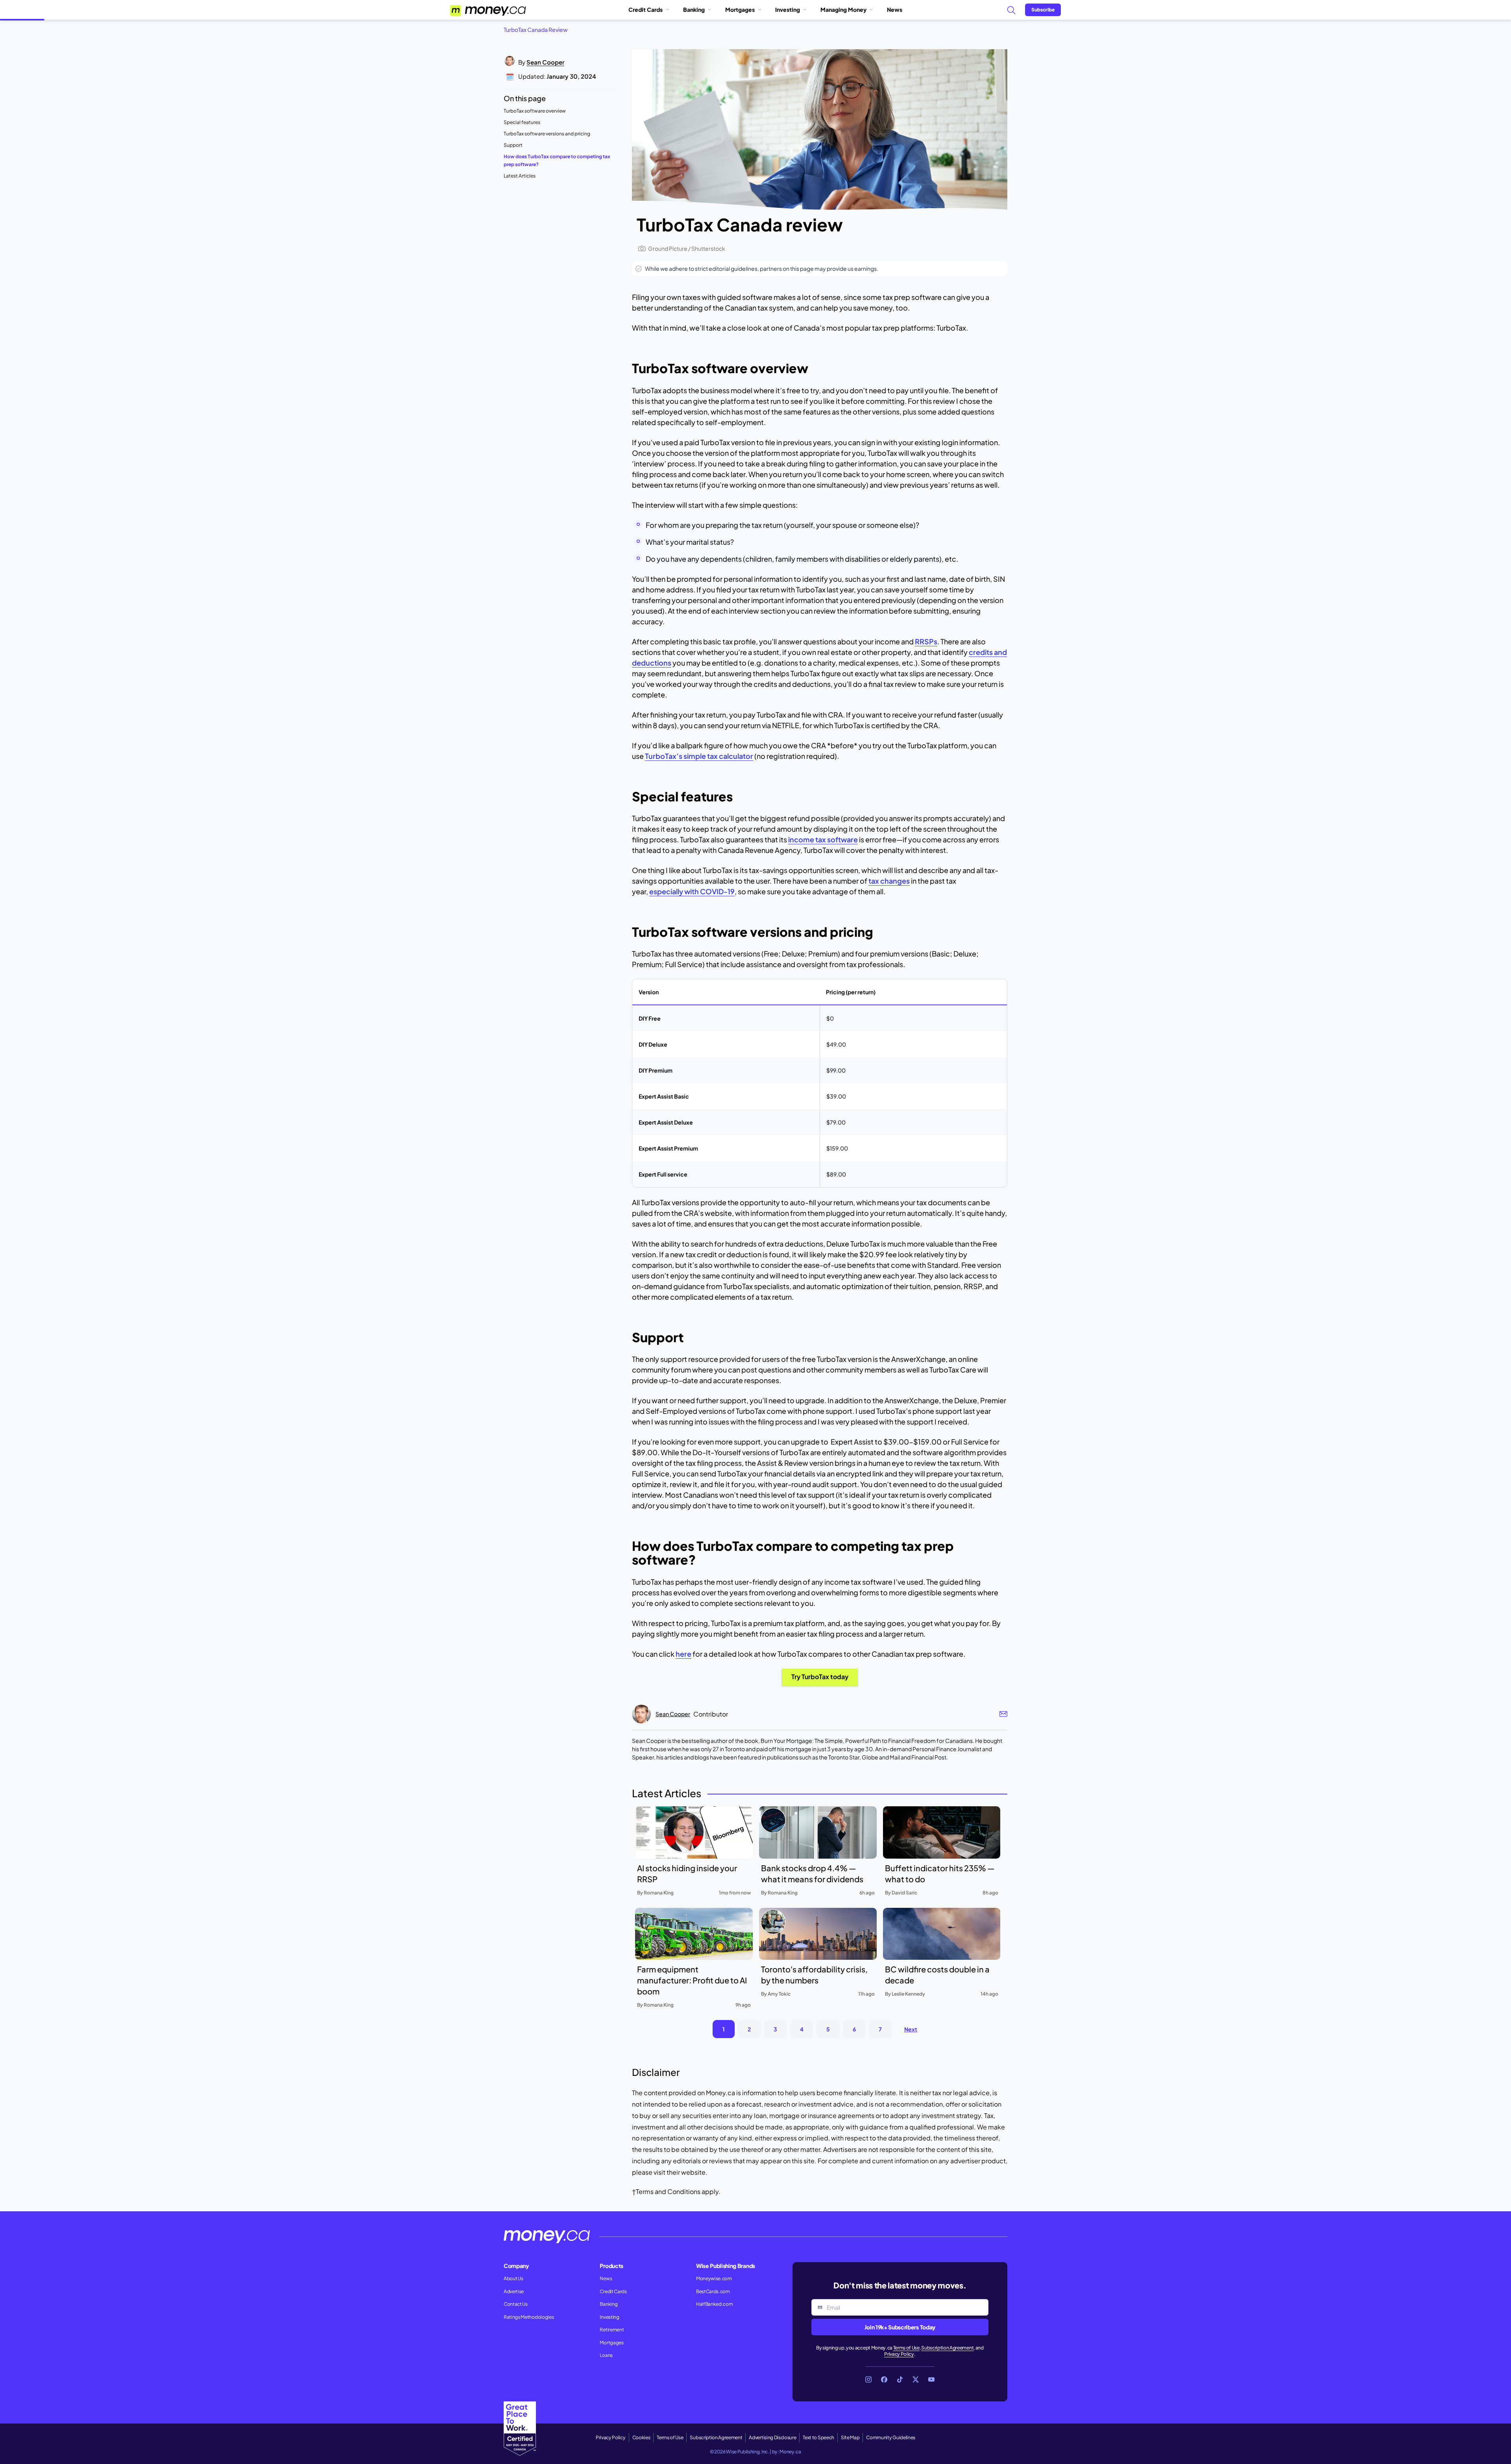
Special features (522, 122)
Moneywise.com (714, 2278)
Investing (788, 9)
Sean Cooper (545, 62)
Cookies (641, 2437)
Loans (606, 2355)
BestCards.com (713, 2291)
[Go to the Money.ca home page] (489, 10)
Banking (694, 9)
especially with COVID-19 (692, 891)
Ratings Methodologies (529, 2317)
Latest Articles (520, 176)
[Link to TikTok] (900, 2379)
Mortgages (740, 9)
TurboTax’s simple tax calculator (699, 756)
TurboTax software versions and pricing (547, 134)
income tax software (823, 839)
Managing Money (843, 9)
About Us (513, 2278)
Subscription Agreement (947, 2348)
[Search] (1011, 10)
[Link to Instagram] (868, 2379)
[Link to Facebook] (884, 2379)
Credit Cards (646, 9)
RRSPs (926, 641)
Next (911, 2029)
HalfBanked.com (715, 2304)
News (895, 9)
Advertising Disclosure (772, 2437)
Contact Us (516, 2304)
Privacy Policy (899, 2354)
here (683, 1654)
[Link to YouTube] (931, 2379)
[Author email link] (1003, 1714)
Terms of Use (906, 2348)
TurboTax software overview (535, 111)
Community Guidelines (891, 2437)
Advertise (514, 2291)
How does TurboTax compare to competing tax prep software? (557, 160)
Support (513, 145)
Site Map (850, 2437)
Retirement (612, 2330)
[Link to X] (916, 2379)
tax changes (889, 881)
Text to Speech (818, 2437)
